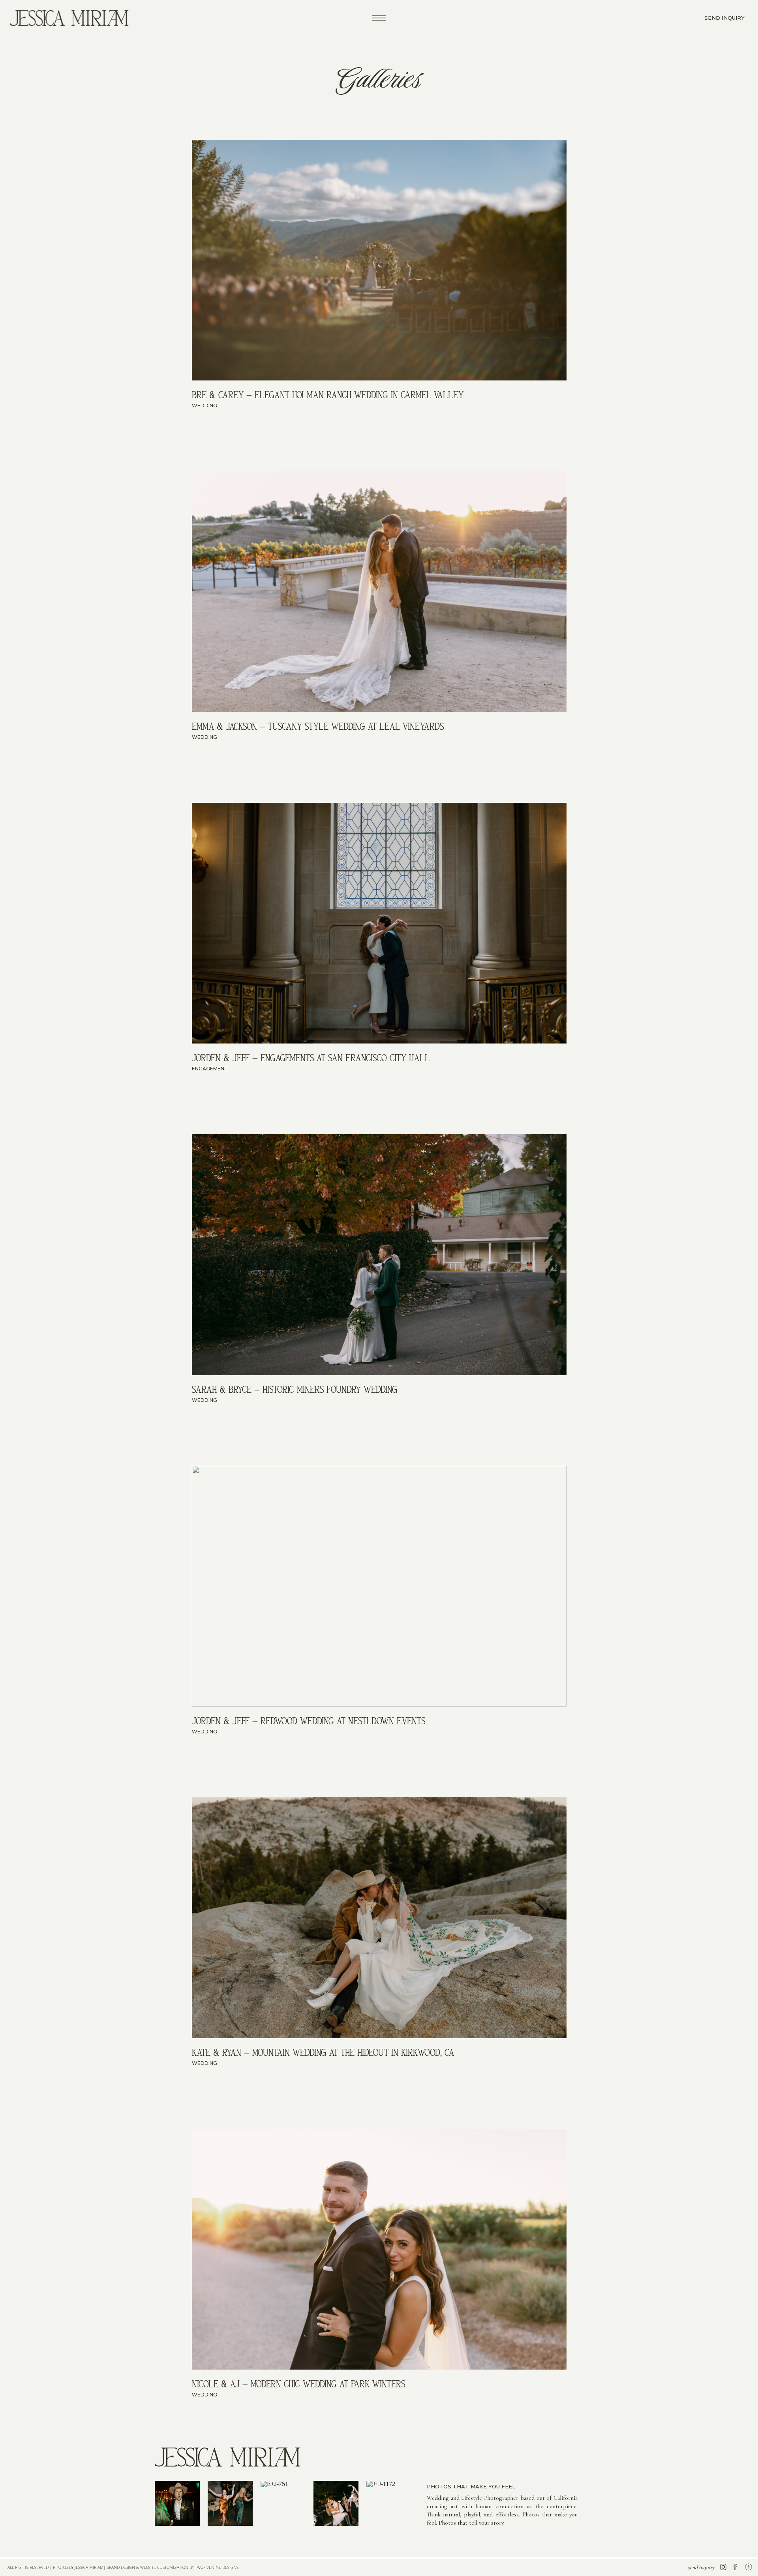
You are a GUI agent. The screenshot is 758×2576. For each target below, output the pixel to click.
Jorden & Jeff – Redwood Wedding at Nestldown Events (309, 1721)
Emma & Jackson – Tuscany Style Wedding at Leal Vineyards (318, 726)
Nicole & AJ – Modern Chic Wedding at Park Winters (298, 2384)
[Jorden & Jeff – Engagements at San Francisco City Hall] (379, 923)
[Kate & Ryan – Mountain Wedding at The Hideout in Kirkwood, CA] (379, 1918)
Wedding (205, 406)
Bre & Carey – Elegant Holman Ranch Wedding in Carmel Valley (328, 395)
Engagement (210, 1069)
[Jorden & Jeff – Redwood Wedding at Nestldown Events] (379, 1586)
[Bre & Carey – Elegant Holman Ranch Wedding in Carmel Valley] (379, 260)
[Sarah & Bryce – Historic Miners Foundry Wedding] (379, 1255)
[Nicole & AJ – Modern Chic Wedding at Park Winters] (379, 2249)
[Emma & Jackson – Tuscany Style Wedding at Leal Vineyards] (379, 592)
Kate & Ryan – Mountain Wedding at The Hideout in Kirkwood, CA (323, 2052)
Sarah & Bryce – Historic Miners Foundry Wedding (295, 1389)
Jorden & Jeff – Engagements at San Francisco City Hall (311, 1058)
